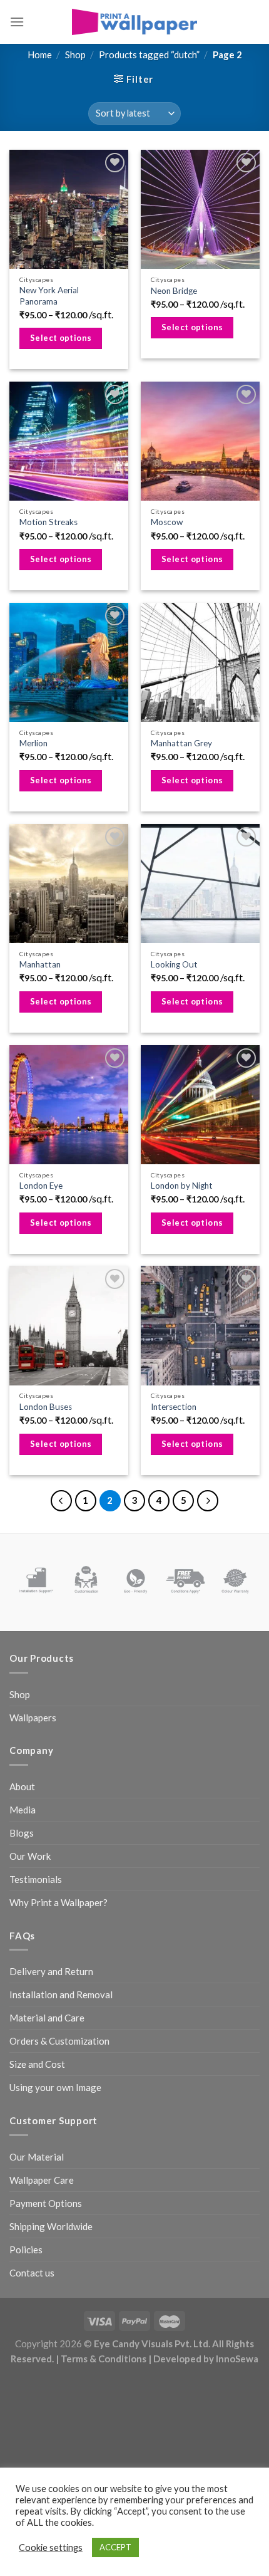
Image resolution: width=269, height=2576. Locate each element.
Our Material (37, 2157)
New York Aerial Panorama (49, 296)
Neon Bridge (174, 291)
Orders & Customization (59, 2041)
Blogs (22, 1833)
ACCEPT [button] (115, 2547)
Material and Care (47, 2018)
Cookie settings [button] (51, 2547)
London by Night (182, 1186)
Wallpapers (33, 1718)
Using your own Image (55, 2087)
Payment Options (46, 2203)
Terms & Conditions (104, 2359)
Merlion (33, 743)
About (22, 1786)
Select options (61, 338)
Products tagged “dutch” (149, 55)
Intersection (174, 1407)
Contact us (32, 2273)
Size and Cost (37, 2064)
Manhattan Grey (181, 743)
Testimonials (36, 1879)
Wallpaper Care (42, 2180)
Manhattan (40, 964)
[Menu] (17, 22)
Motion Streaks (48, 522)
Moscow (167, 522)
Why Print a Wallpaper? (58, 1902)
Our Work (30, 1856)
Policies (26, 2250)
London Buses (46, 1407)
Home (40, 55)
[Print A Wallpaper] (134, 22)
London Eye (41, 1186)
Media (23, 1810)
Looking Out (174, 964)
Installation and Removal (61, 1995)
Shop (75, 55)
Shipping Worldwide (51, 2226)
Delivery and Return (51, 1971)
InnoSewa (237, 2359)
